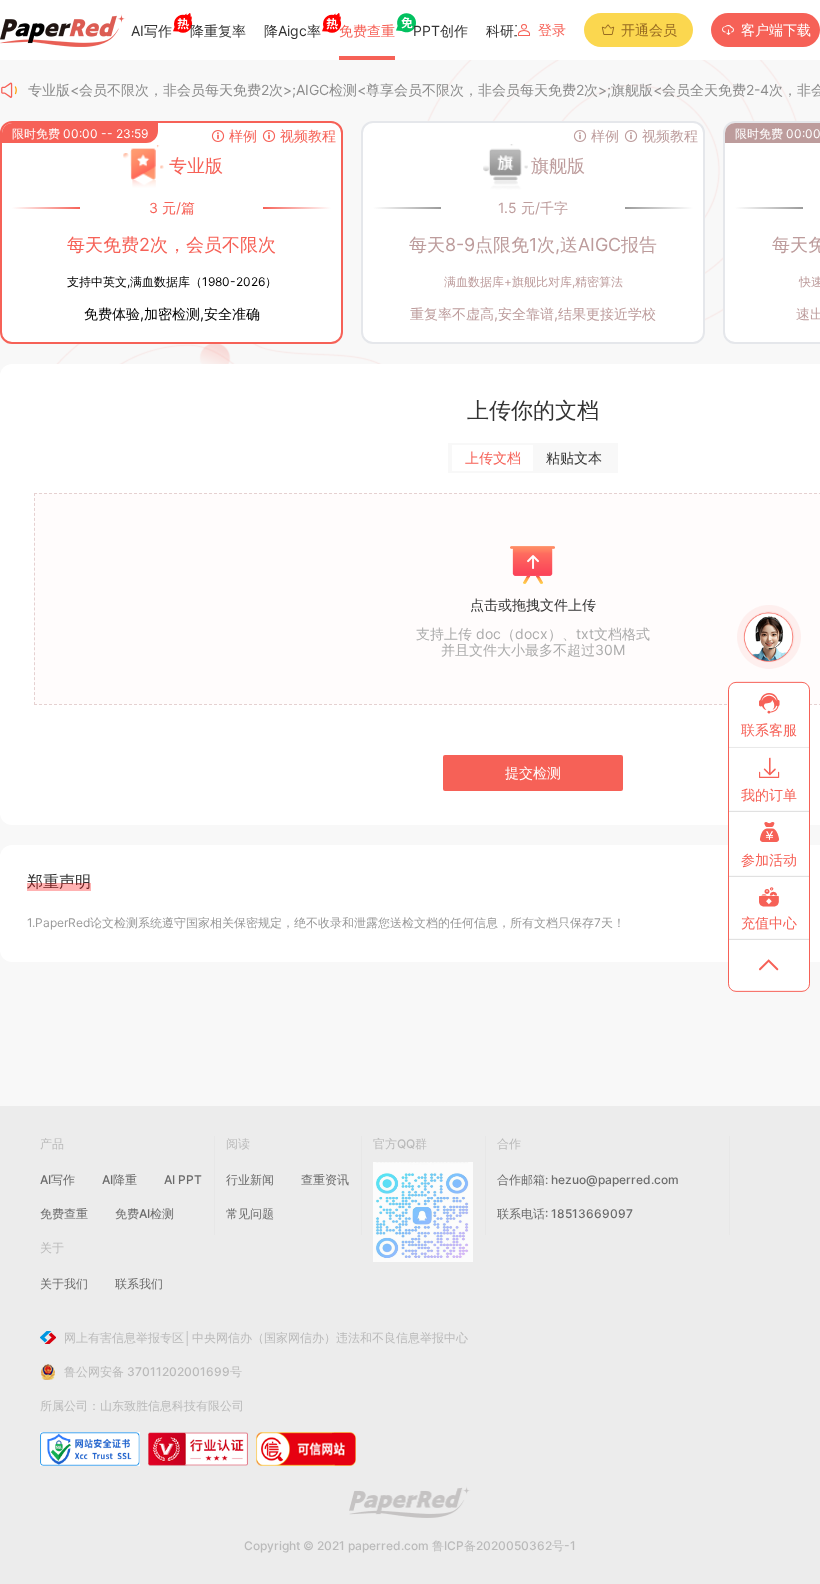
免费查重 (64, 1213)
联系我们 (139, 1283)
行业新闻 (250, 1179)
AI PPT (183, 1179)
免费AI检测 (144, 1213)
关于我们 (64, 1283)
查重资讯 (325, 1179)
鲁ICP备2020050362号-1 (504, 1545)
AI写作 (57, 1179)
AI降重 (119, 1179)
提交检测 (533, 772)
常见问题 (250, 1213)
